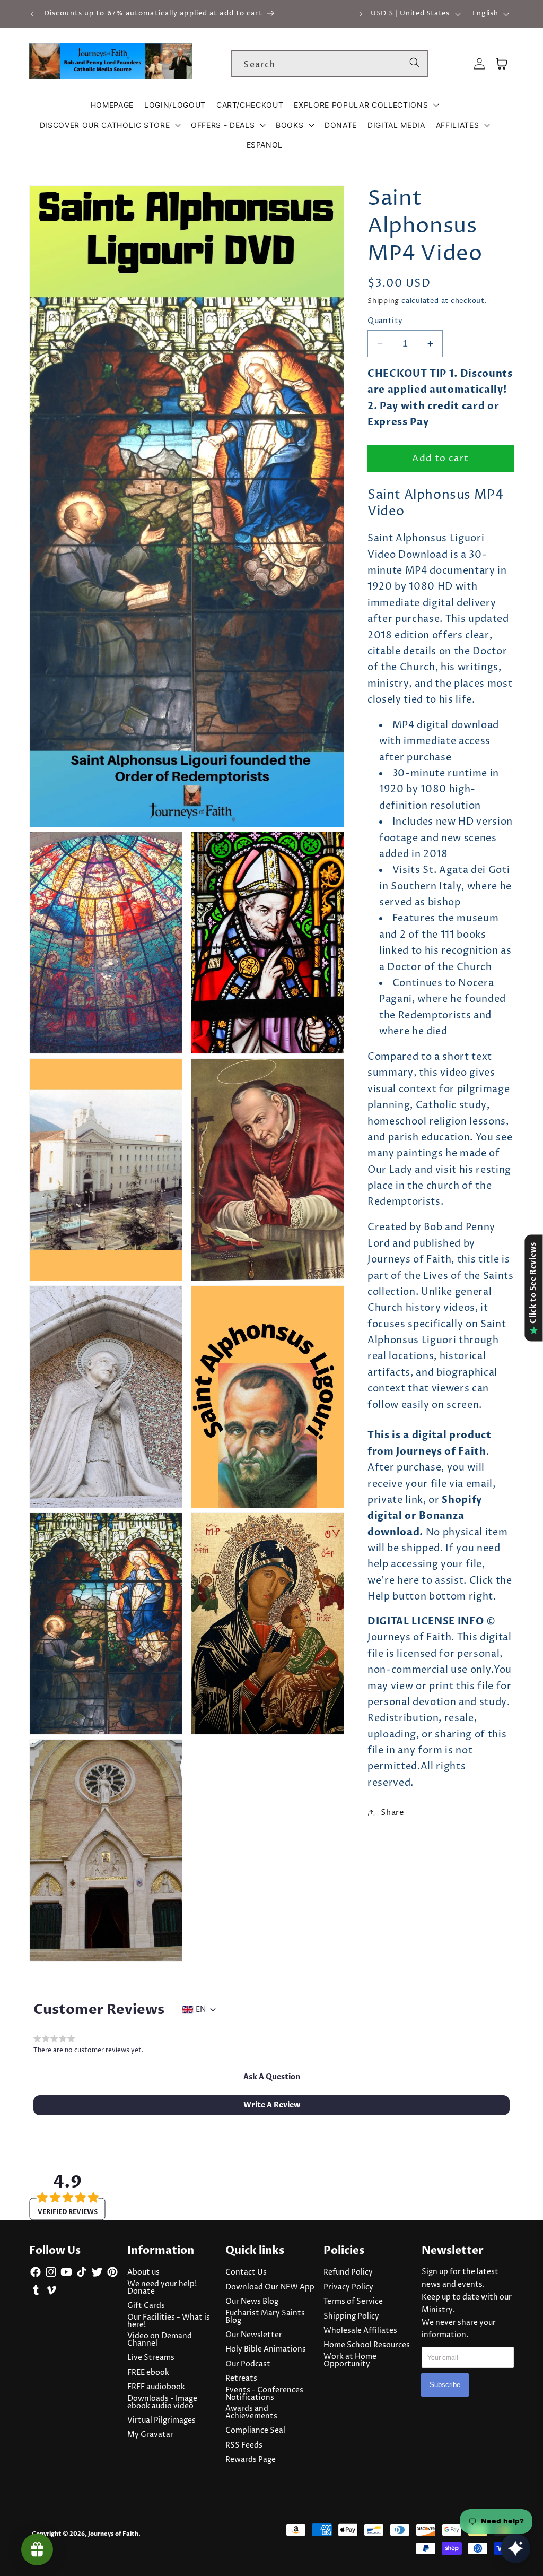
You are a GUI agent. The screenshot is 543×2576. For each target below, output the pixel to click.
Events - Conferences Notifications (264, 2394)
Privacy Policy (348, 2287)
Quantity (385, 321)
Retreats (241, 2379)
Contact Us (246, 2272)
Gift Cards (146, 2306)
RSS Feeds (244, 2445)
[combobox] (330, 64)
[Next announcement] (361, 14)
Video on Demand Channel (160, 2340)
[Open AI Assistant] (515, 2548)
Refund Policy (348, 2272)
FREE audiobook (156, 2387)
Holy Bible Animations (266, 2349)
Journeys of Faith (113, 2534)
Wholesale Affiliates (360, 2331)
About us (143, 2272)
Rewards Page (251, 2460)
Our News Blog (252, 2302)
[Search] (415, 63)
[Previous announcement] (32, 14)
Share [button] (392, 1813)
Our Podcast (248, 2364)
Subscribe (445, 2385)
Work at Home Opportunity (350, 2361)
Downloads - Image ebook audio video (162, 2402)
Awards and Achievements (251, 2413)
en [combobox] (201, 2010)
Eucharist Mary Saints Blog (265, 2317)
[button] (366, 105)
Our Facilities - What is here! (169, 2321)
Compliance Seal (255, 2431)
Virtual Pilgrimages (161, 2421)
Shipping (383, 301)
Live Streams (151, 2358)
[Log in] (479, 64)
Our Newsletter (254, 2335)
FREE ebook (148, 2373)
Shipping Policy (351, 2316)
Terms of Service (353, 2302)
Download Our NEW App (270, 2287)
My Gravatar (150, 2435)
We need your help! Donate (162, 2288)
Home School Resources (367, 2345)
